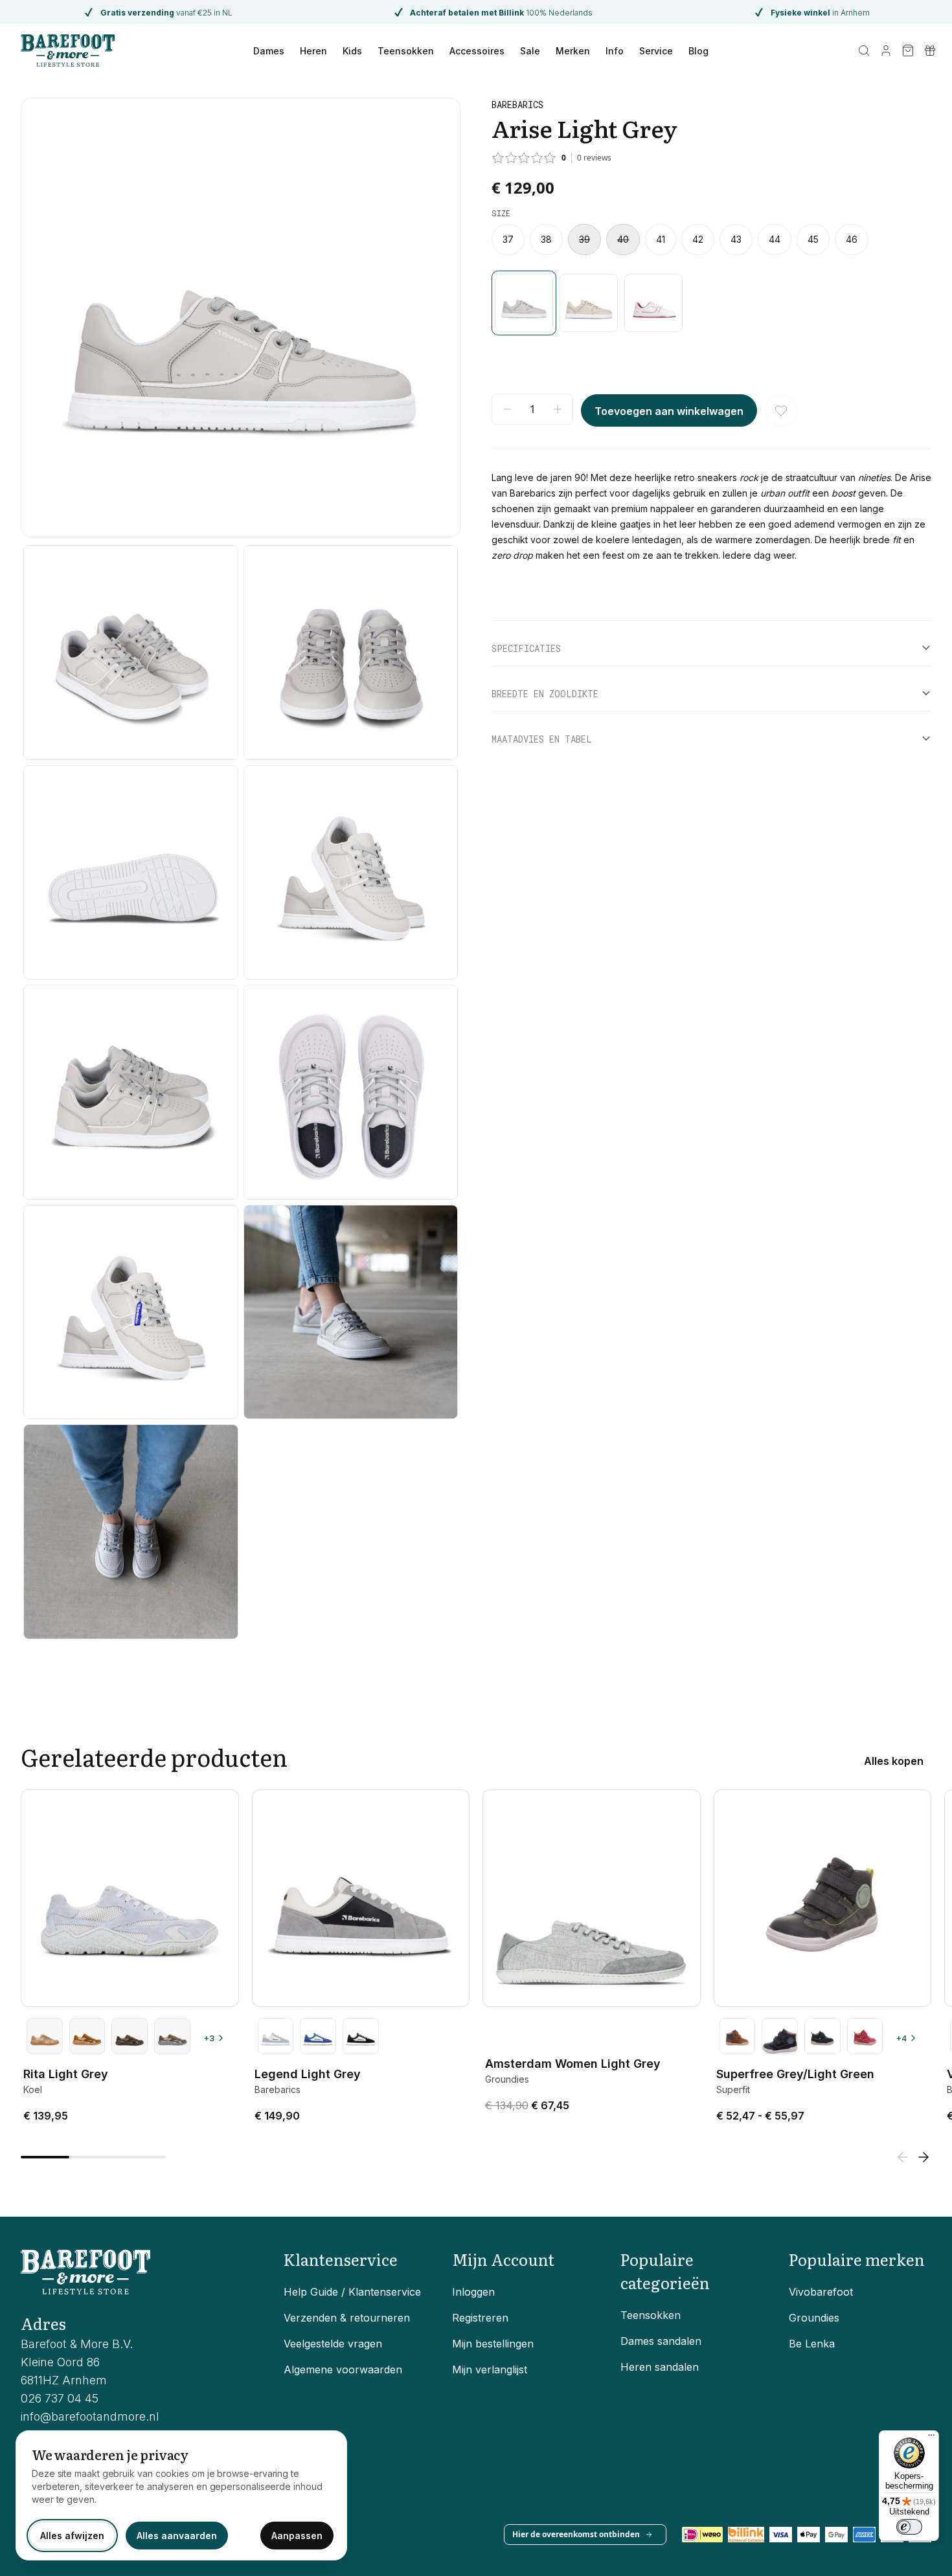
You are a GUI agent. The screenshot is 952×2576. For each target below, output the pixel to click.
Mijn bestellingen (493, 2344)
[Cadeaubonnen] (930, 50)
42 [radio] (698, 240)
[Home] (68, 50)
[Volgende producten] (924, 2157)
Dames (269, 51)
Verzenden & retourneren (347, 2318)
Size (501, 213)
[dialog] (181, 2495)
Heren (313, 51)
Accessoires (477, 51)
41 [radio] (661, 240)
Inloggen (473, 2292)
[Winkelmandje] (908, 50)
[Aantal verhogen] (558, 409)
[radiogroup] (711, 240)
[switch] (909, 2527)
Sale (530, 51)
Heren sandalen (660, 2367)
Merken (573, 51)
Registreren (480, 2318)
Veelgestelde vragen (333, 2344)
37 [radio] (508, 240)
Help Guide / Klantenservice (352, 2292)
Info (615, 51)
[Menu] (931, 2438)
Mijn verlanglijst (490, 2369)
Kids (352, 51)
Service (656, 51)
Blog (698, 51)
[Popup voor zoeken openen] (864, 50)
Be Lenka (812, 2344)
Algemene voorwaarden (343, 2369)
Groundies (814, 2318)
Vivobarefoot (821, 2292)
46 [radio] (852, 240)
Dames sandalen (661, 2341)
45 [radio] (813, 240)
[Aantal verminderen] (507, 409)
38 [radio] (546, 240)
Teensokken (406, 51)
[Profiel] (886, 50)
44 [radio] (775, 240)
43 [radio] (736, 240)
